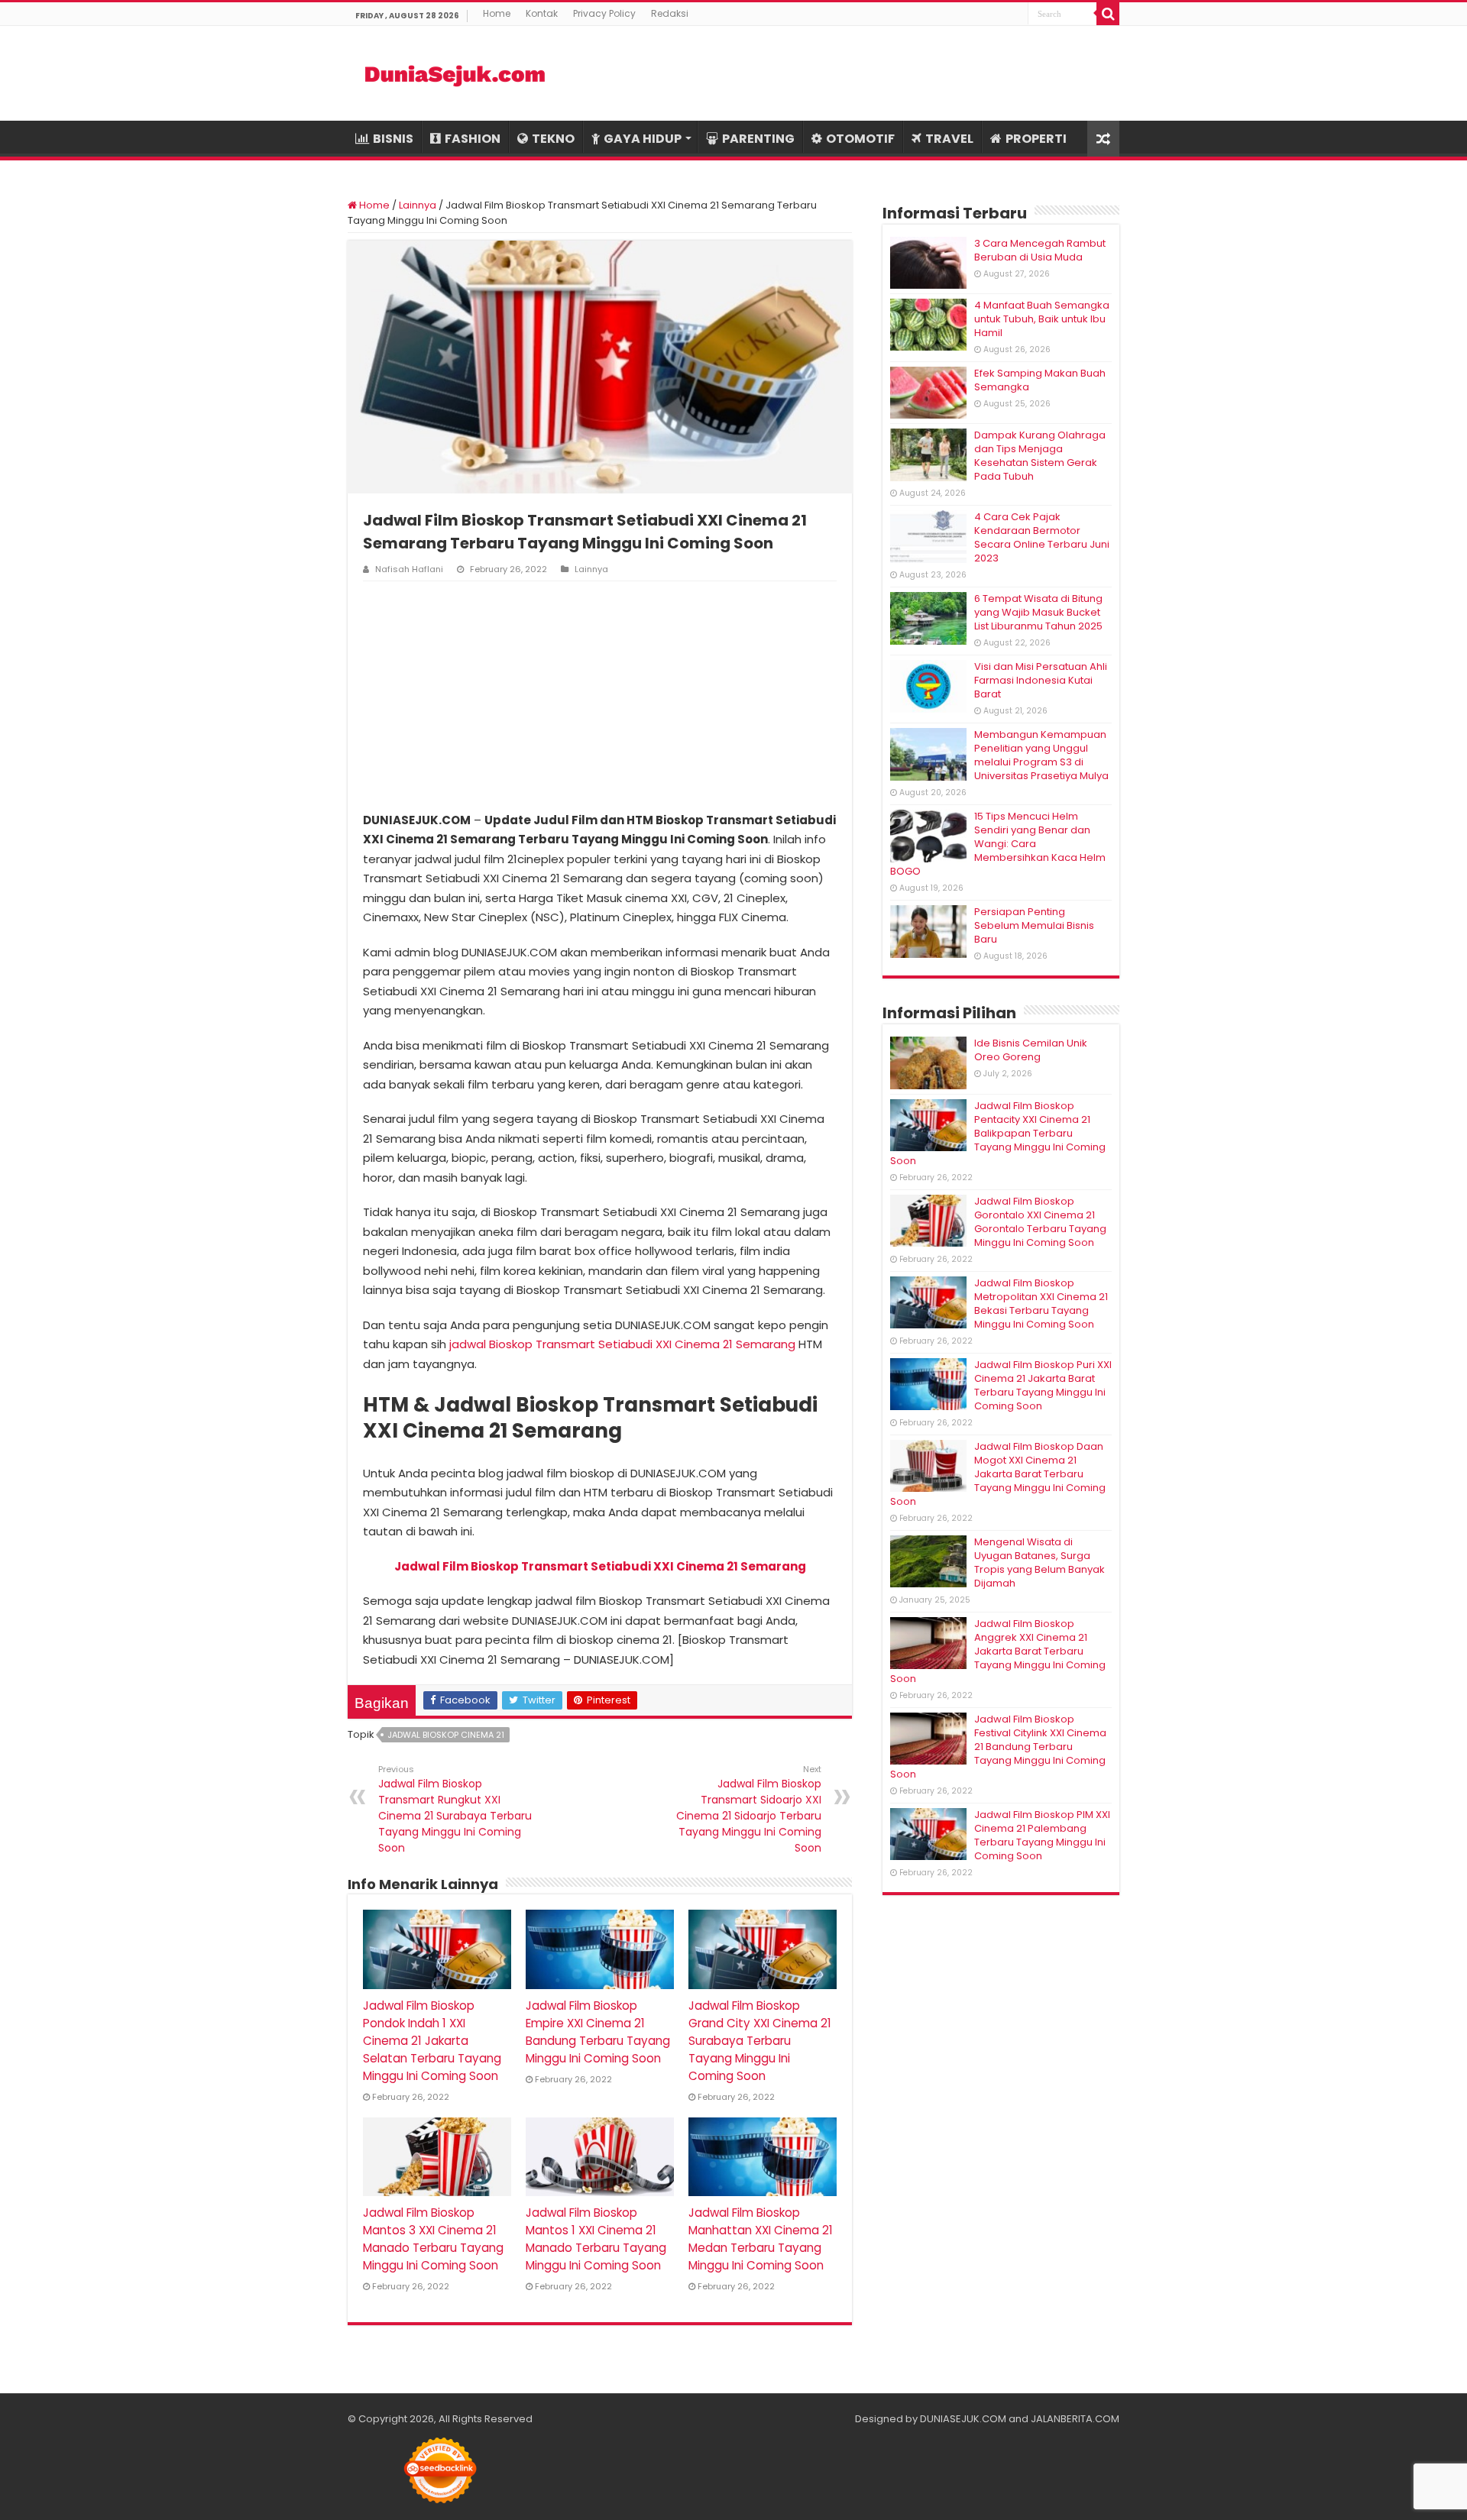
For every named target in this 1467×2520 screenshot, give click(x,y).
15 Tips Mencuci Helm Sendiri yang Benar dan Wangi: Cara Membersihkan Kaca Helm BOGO (998, 844)
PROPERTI (1036, 139)
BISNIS (393, 139)
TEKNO (553, 139)
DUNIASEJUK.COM (963, 2419)
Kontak (542, 13)
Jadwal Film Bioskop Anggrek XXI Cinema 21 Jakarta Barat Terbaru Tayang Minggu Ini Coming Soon (998, 1651)
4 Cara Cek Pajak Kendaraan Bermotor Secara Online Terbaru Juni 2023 (1042, 537)
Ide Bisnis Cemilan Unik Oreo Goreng (1031, 1050)
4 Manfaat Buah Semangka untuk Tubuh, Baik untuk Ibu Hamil (1042, 319)
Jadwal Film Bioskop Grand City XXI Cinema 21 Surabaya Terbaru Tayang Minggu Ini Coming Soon (760, 2041)
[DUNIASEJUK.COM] (455, 73)
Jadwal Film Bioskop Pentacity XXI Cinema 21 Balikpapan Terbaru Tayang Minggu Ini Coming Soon (998, 1133)
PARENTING (758, 139)
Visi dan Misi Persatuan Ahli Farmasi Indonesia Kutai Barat (1041, 680)
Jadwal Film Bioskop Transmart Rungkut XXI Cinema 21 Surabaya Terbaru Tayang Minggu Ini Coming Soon (455, 1809)
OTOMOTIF (860, 139)
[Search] (1108, 14)
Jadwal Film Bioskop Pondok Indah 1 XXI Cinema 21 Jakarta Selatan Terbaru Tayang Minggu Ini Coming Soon (432, 2041)
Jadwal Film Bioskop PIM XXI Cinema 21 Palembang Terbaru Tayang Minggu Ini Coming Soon (1042, 1835)
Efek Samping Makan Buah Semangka (1040, 380)
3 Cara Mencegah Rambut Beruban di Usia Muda (1040, 250)
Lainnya (418, 205)
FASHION (473, 139)
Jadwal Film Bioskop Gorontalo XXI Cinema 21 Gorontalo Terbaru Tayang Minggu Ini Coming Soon (1040, 1222)
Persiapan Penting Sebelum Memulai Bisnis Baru (1034, 925)
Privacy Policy (604, 13)
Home (497, 13)
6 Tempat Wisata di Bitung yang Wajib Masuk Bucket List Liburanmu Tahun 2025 (1038, 612)
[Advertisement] (600, 696)
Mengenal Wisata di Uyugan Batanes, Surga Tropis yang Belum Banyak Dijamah (1040, 1562)
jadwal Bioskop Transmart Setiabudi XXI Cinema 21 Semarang (622, 1344)
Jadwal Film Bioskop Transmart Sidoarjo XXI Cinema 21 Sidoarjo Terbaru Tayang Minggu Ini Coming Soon (749, 1809)
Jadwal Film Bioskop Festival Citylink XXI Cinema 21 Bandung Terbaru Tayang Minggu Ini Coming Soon (998, 1747)
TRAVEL (949, 139)
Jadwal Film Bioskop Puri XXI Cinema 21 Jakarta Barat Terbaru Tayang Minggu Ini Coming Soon (1043, 1385)
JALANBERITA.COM (1075, 2419)
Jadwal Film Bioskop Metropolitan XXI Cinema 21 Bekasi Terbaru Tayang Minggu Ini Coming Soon (1041, 1304)
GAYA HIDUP (643, 139)
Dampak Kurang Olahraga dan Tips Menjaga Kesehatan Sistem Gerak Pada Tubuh (1040, 456)
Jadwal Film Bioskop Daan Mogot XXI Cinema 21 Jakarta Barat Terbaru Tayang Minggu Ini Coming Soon (998, 1474)
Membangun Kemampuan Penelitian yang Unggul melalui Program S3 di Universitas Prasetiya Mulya (1041, 755)
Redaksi (670, 13)
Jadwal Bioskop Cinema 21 (446, 1735)
